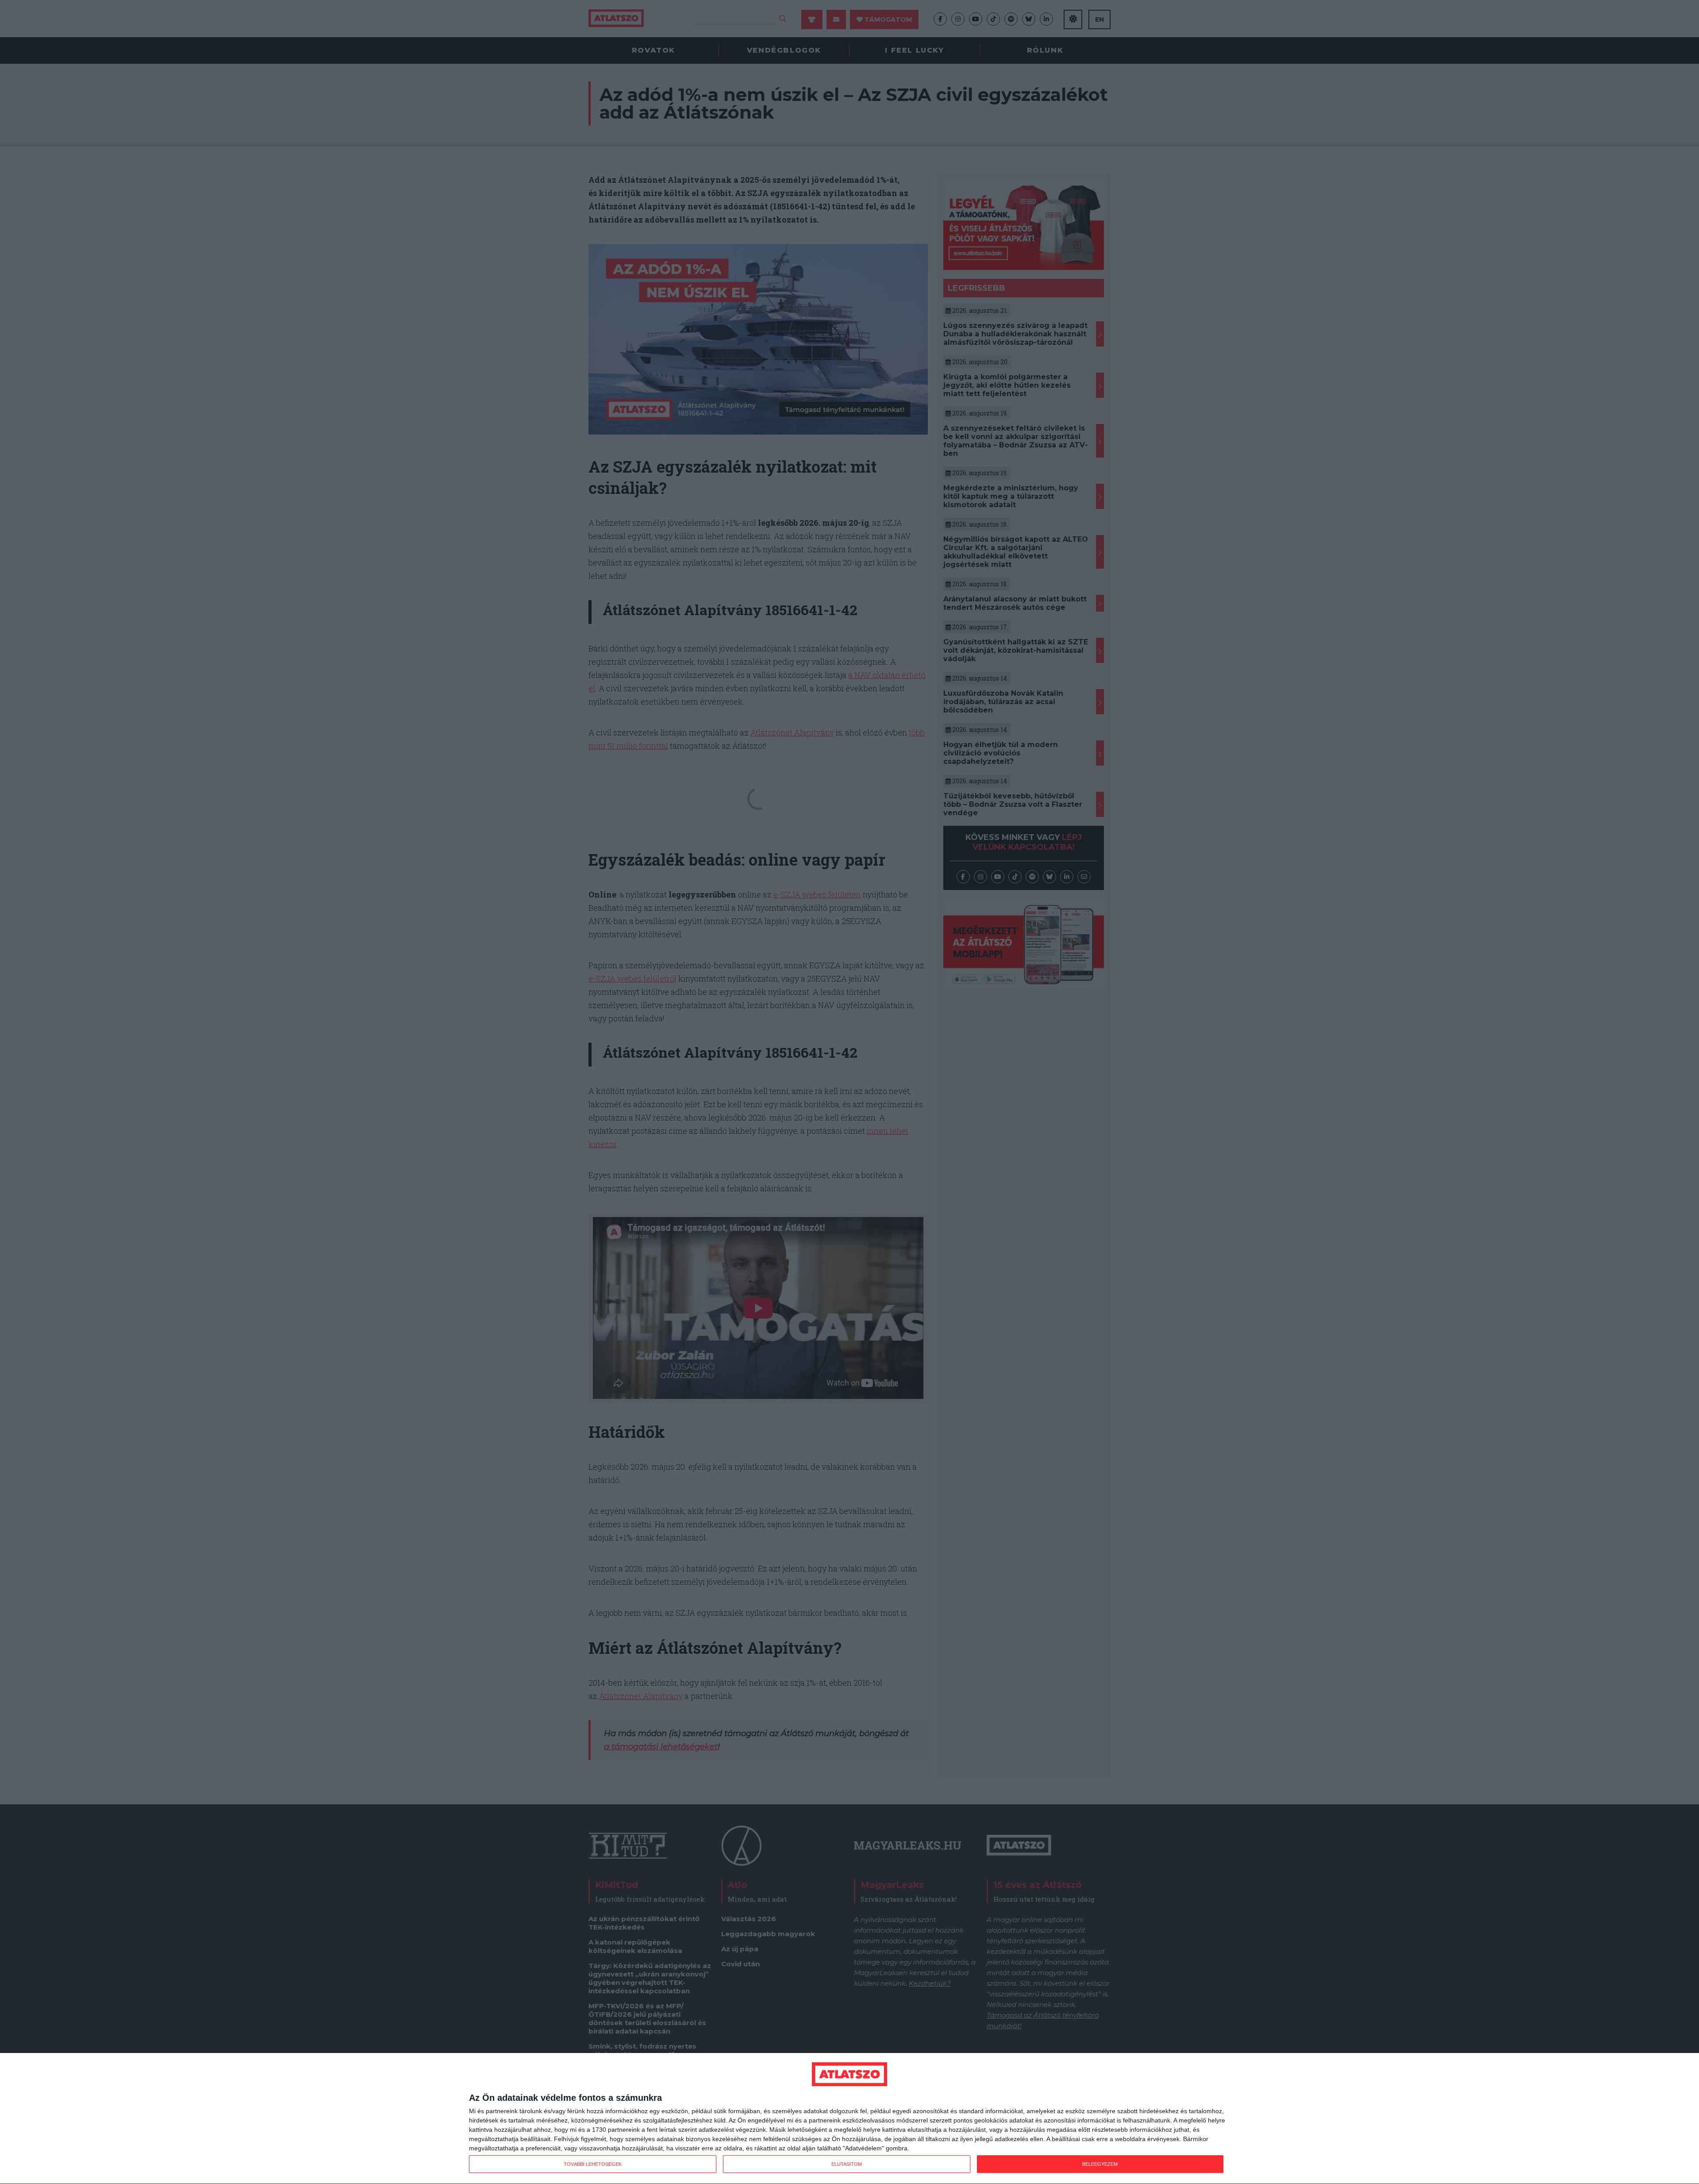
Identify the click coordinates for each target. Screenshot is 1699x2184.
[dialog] (849, 2119)
